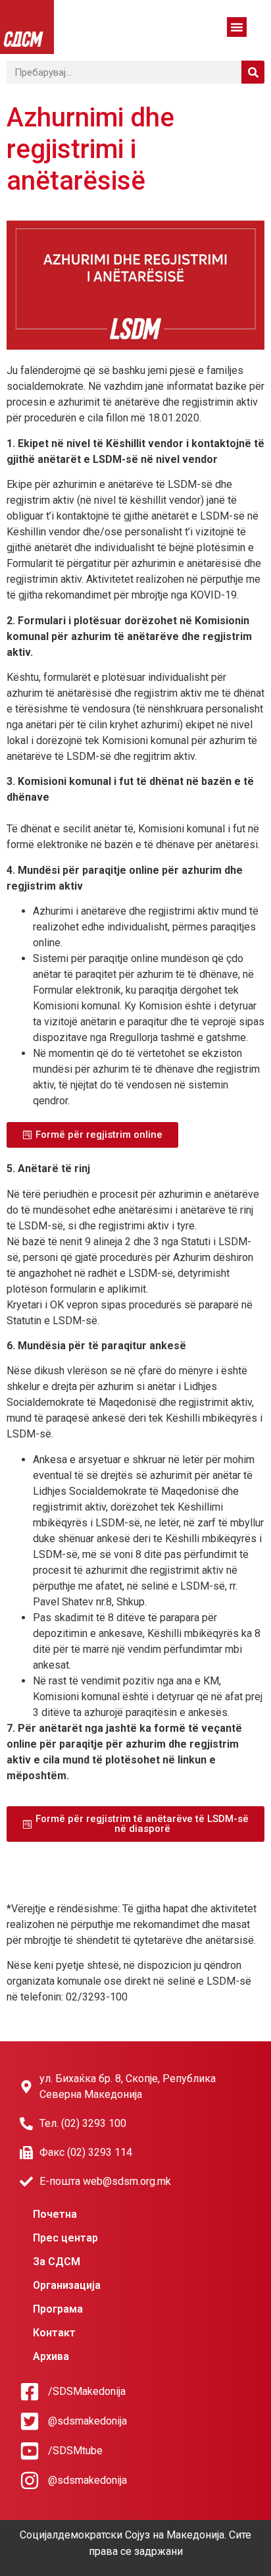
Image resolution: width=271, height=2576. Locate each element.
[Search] (253, 72)
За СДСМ (57, 2262)
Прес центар (65, 2238)
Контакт (54, 2333)
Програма (58, 2309)
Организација (67, 2285)
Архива (51, 2356)
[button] (237, 27)
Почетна (55, 2214)
